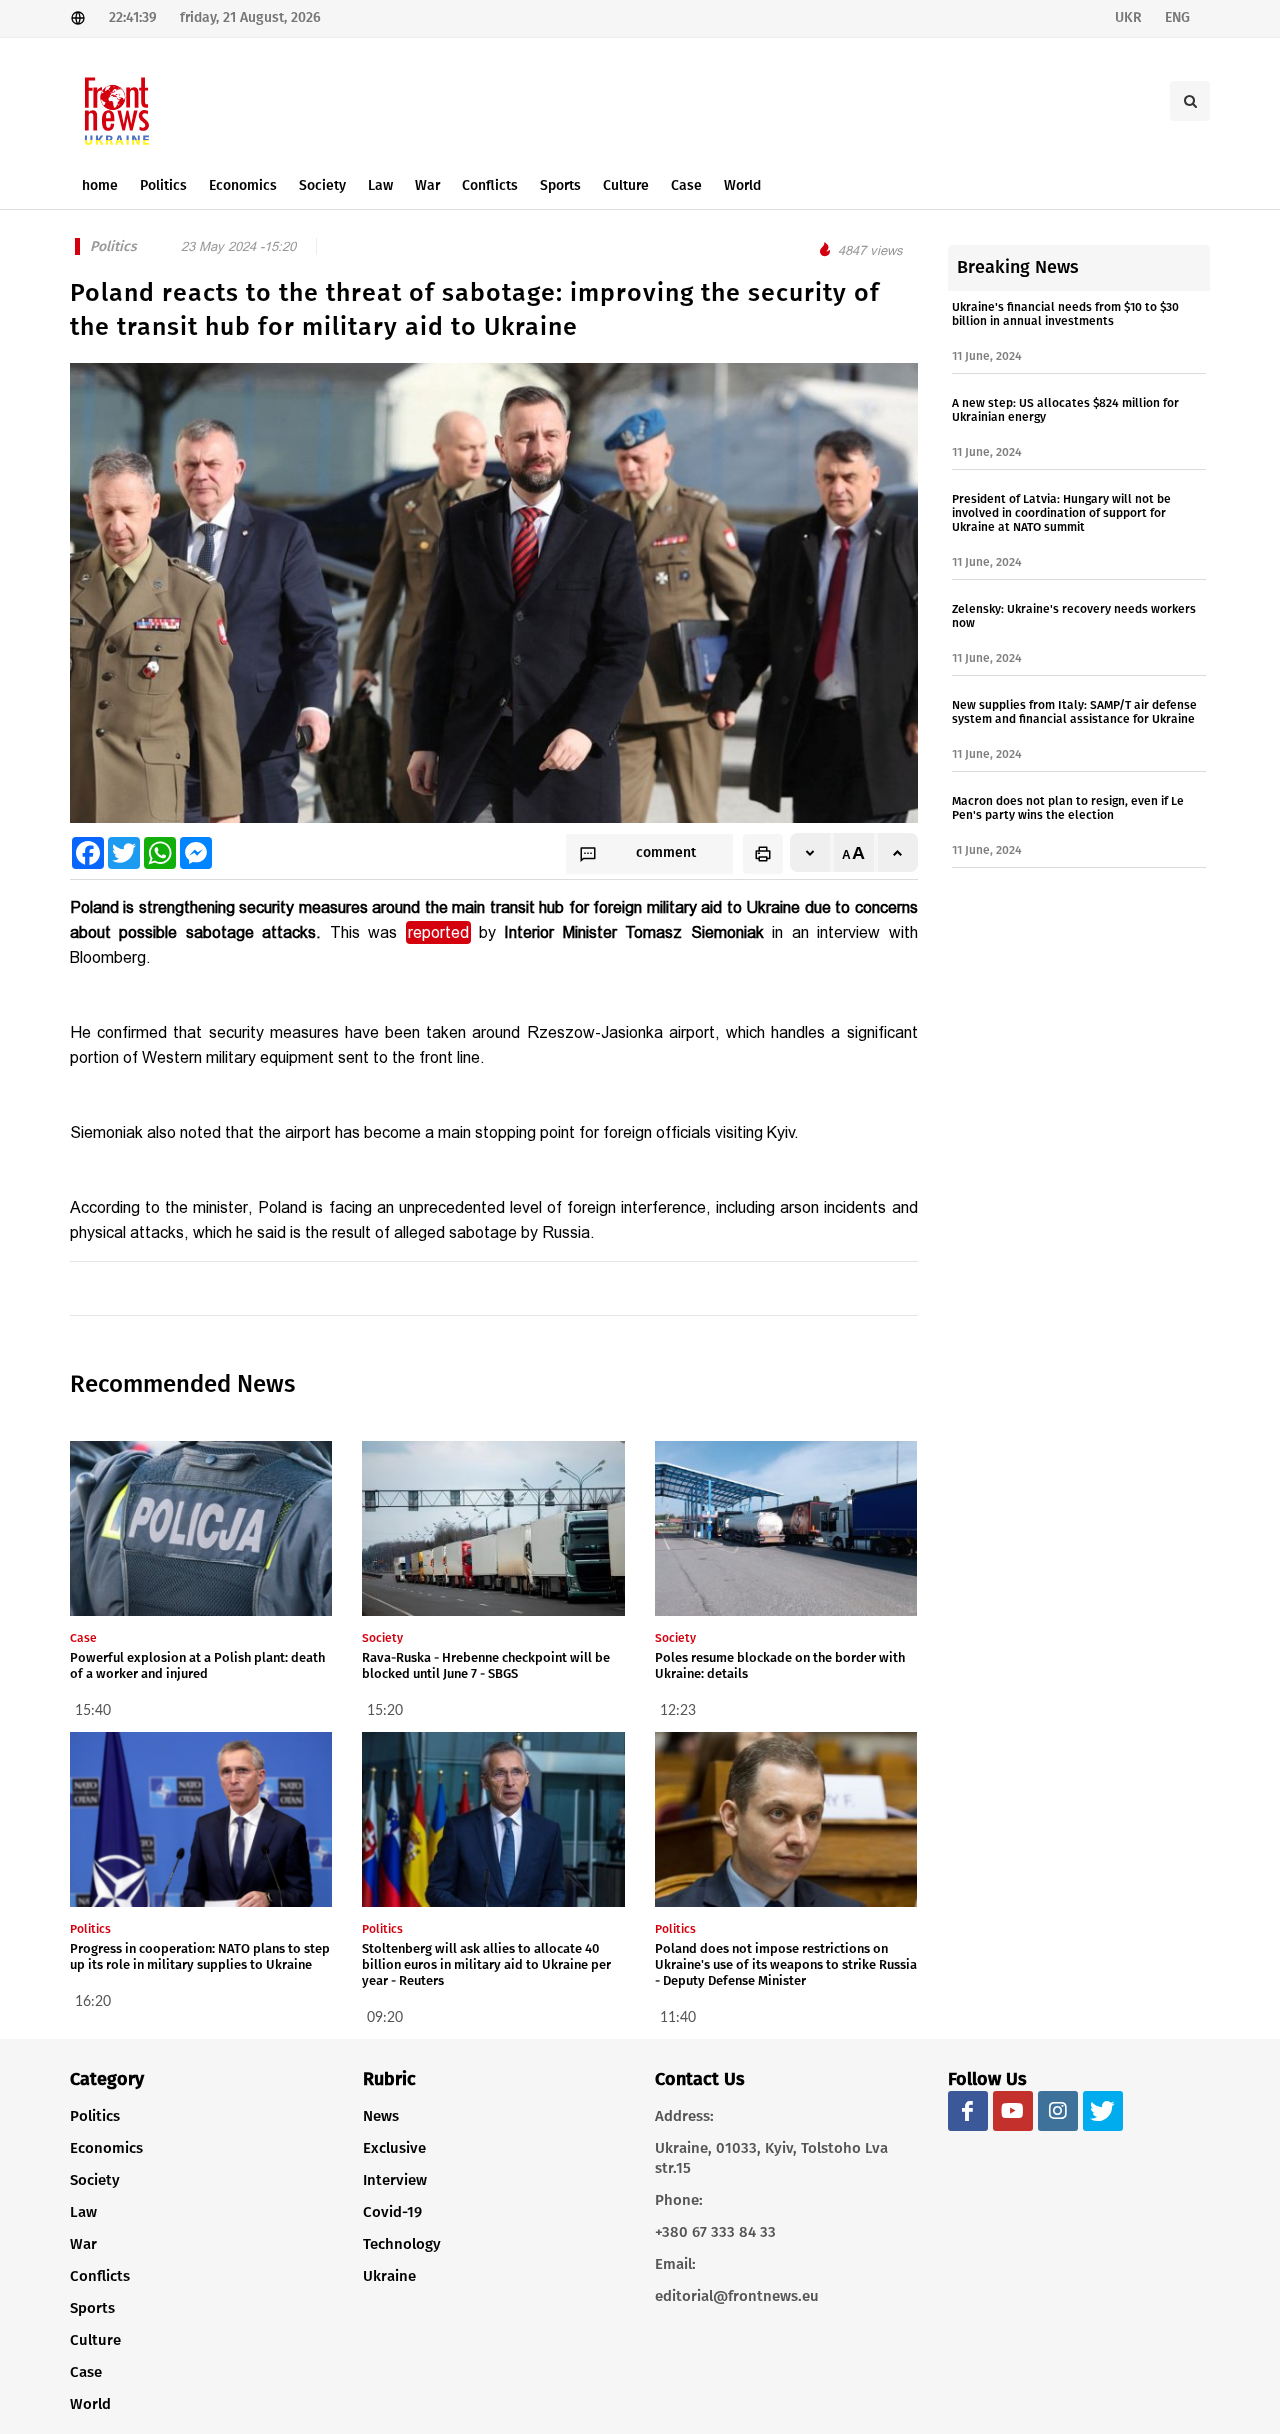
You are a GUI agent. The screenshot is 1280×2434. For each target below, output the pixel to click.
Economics (106, 2148)
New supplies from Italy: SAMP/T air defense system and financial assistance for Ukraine (1074, 712)
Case (86, 2372)
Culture (95, 2340)
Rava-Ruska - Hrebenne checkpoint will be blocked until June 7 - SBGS (486, 1665)
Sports (92, 2308)
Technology (402, 2244)
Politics (95, 2116)
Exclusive (394, 2148)
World (90, 2404)
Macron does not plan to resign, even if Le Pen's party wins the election (1068, 808)
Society (95, 2180)
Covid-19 (392, 2212)
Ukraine (389, 2276)
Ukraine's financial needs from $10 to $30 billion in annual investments (1065, 314)
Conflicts (100, 2276)
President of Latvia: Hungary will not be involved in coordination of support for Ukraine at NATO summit (1061, 513)
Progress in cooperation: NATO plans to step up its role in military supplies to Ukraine (200, 1956)
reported (438, 932)
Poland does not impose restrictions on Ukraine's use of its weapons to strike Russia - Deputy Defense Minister (786, 1964)
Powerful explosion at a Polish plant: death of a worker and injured (197, 1665)
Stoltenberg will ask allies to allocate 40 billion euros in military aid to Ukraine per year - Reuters (486, 1964)
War (83, 2244)
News (381, 2116)
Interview (395, 2180)
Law (83, 2212)
